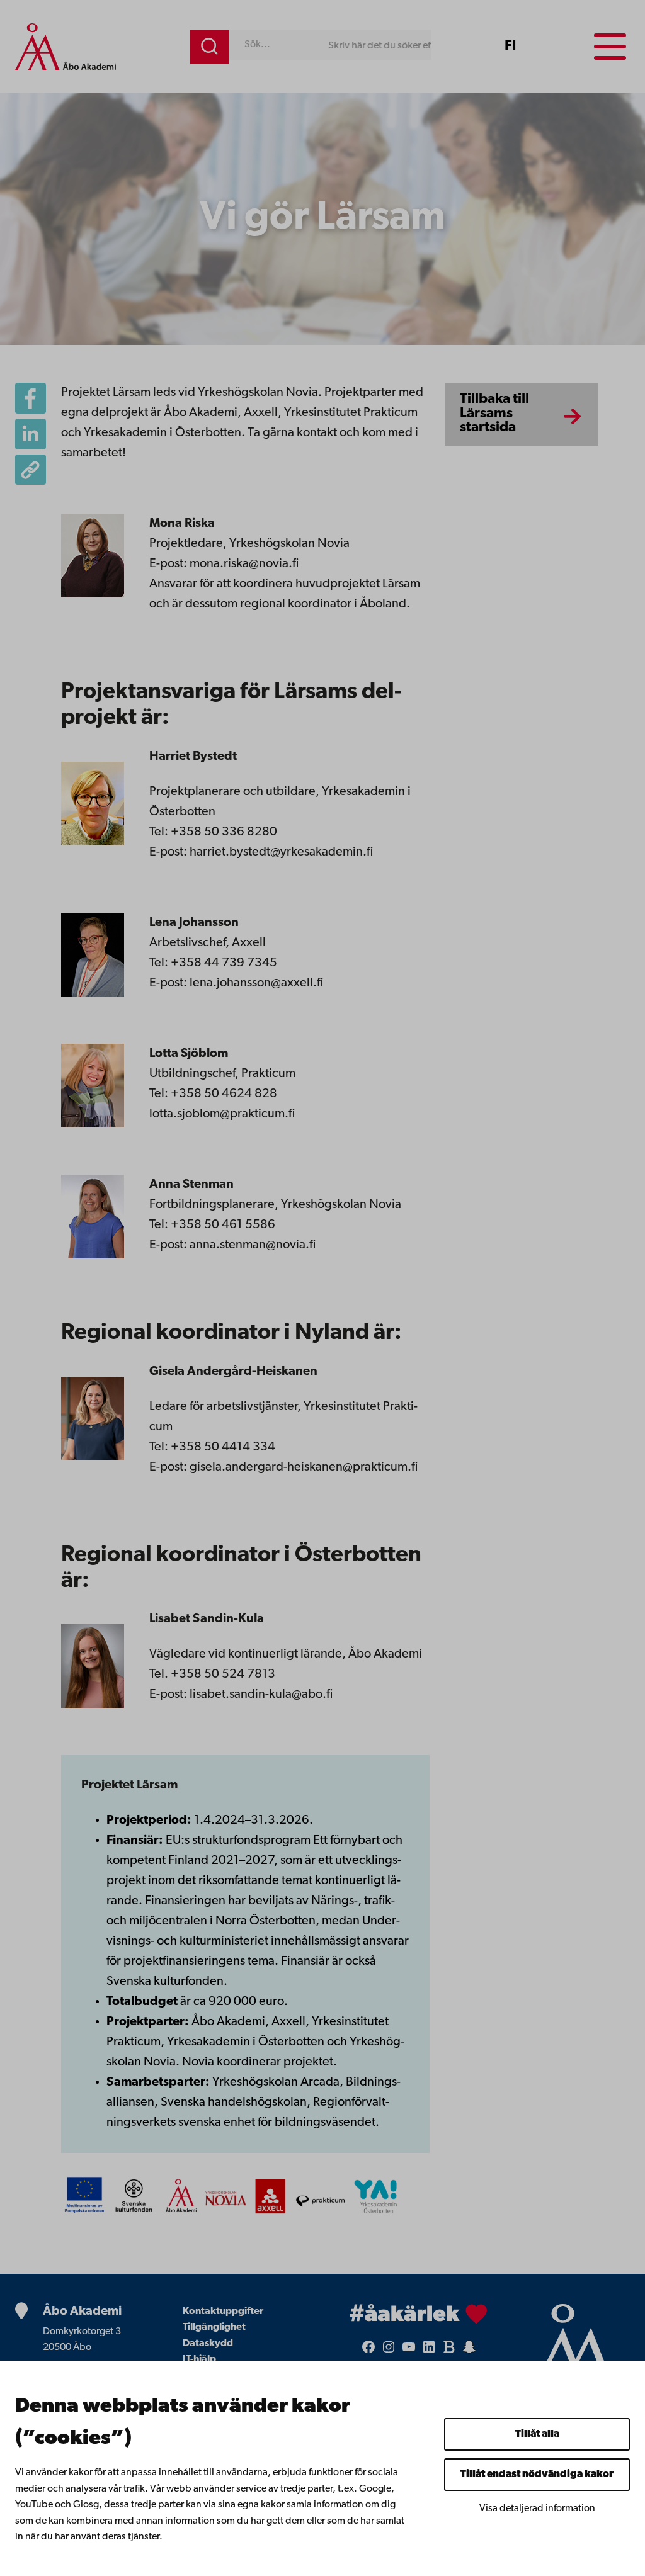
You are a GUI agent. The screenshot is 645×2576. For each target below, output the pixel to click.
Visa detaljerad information (537, 2509)
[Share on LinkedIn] (31, 434)
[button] (31, 470)
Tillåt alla (537, 2434)
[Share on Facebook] (31, 398)
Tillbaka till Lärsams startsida (494, 414)
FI (510, 46)
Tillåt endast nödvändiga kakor (537, 2475)
